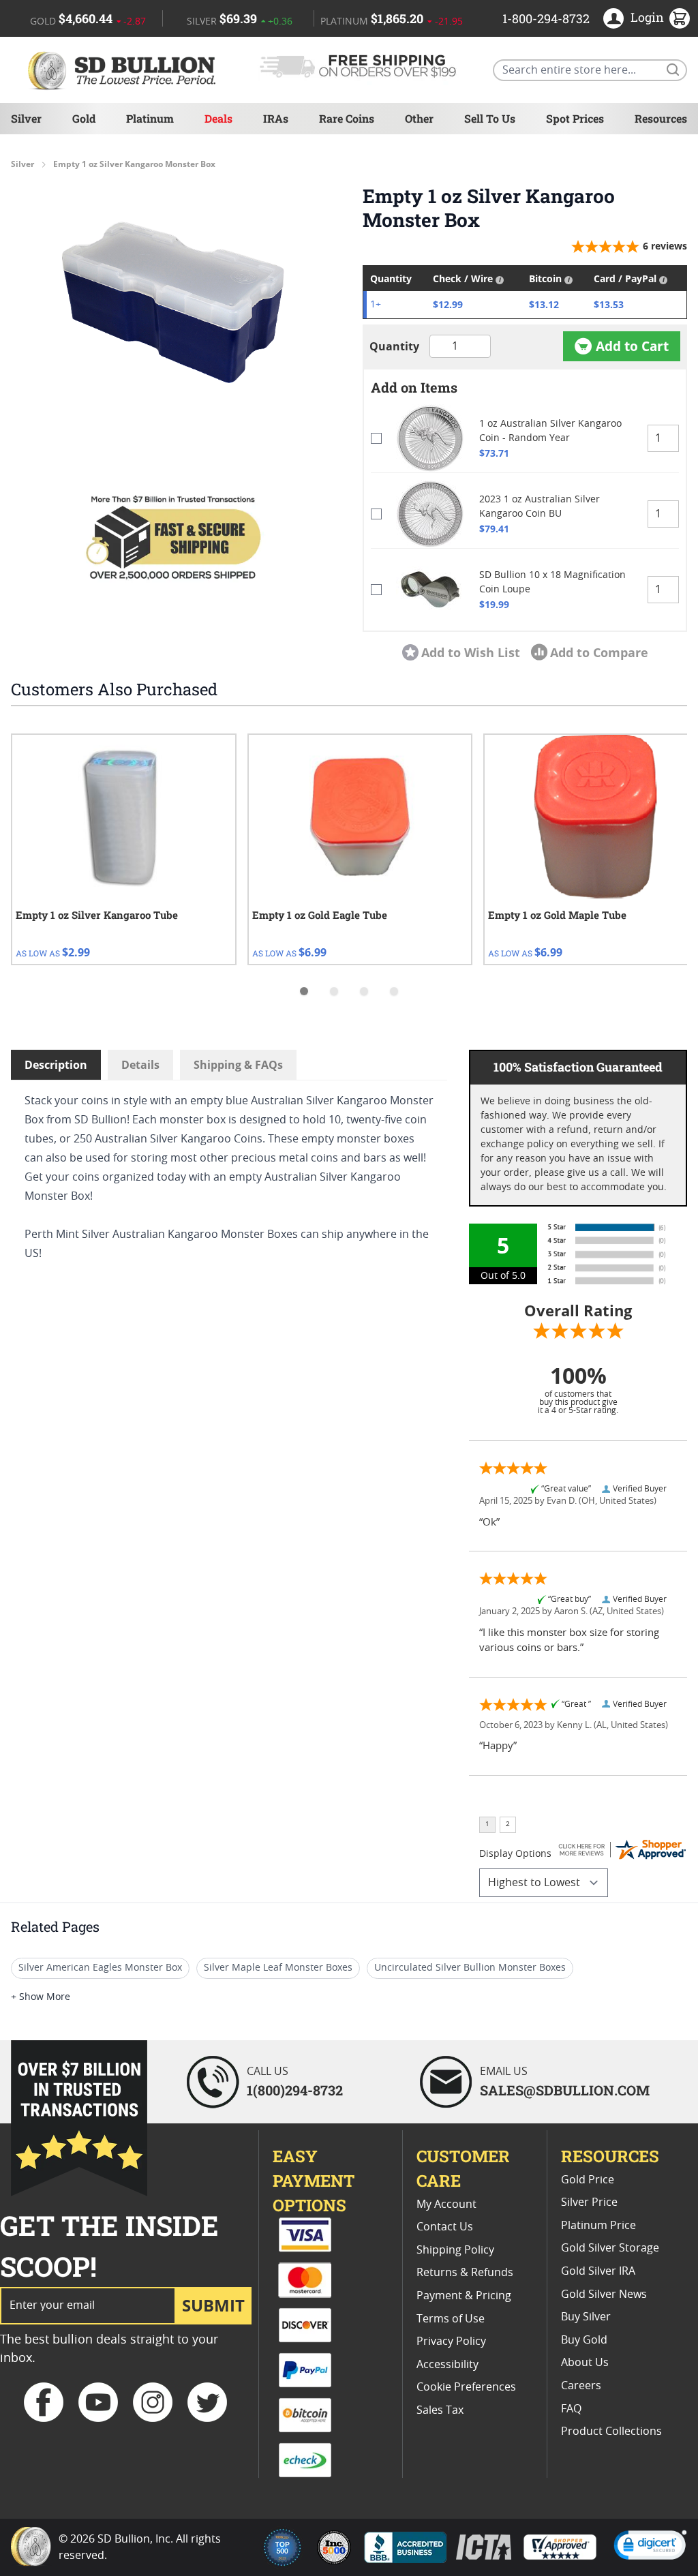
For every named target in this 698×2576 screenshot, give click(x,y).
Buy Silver (586, 2317)
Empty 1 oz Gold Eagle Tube (320, 915)
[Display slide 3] (364, 991)
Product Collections (611, 2431)
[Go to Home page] (124, 70)
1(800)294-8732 (295, 2090)
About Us (585, 2363)
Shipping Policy (455, 2250)
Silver (26, 118)
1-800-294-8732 (546, 18)
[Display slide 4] (394, 991)
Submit (213, 2305)
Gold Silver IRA (598, 2271)
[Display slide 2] (334, 991)
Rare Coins (347, 118)
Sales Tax (440, 2410)
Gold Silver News (604, 2294)
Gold (84, 118)
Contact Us (445, 2227)
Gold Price (588, 2180)
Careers (581, 2386)
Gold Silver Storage (610, 2248)
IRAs (276, 118)
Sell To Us (490, 118)
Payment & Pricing (464, 2296)
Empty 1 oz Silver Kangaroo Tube (97, 915)
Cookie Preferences (466, 2387)
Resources (661, 118)
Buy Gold (584, 2340)
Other (419, 118)
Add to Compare (599, 652)
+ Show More (41, 1997)
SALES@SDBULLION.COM (565, 2090)
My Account (446, 2204)
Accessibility (447, 2365)
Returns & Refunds (465, 2273)
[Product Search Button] (672, 69)
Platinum (150, 118)
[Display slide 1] (304, 991)
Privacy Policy (451, 2342)
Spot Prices (575, 118)
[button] (173, 303)
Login (647, 17)
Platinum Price (598, 2226)
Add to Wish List (471, 652)
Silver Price (589, 2202)
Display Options (515, 1854)
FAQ (571, 2409)
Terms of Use (451, 2319)
